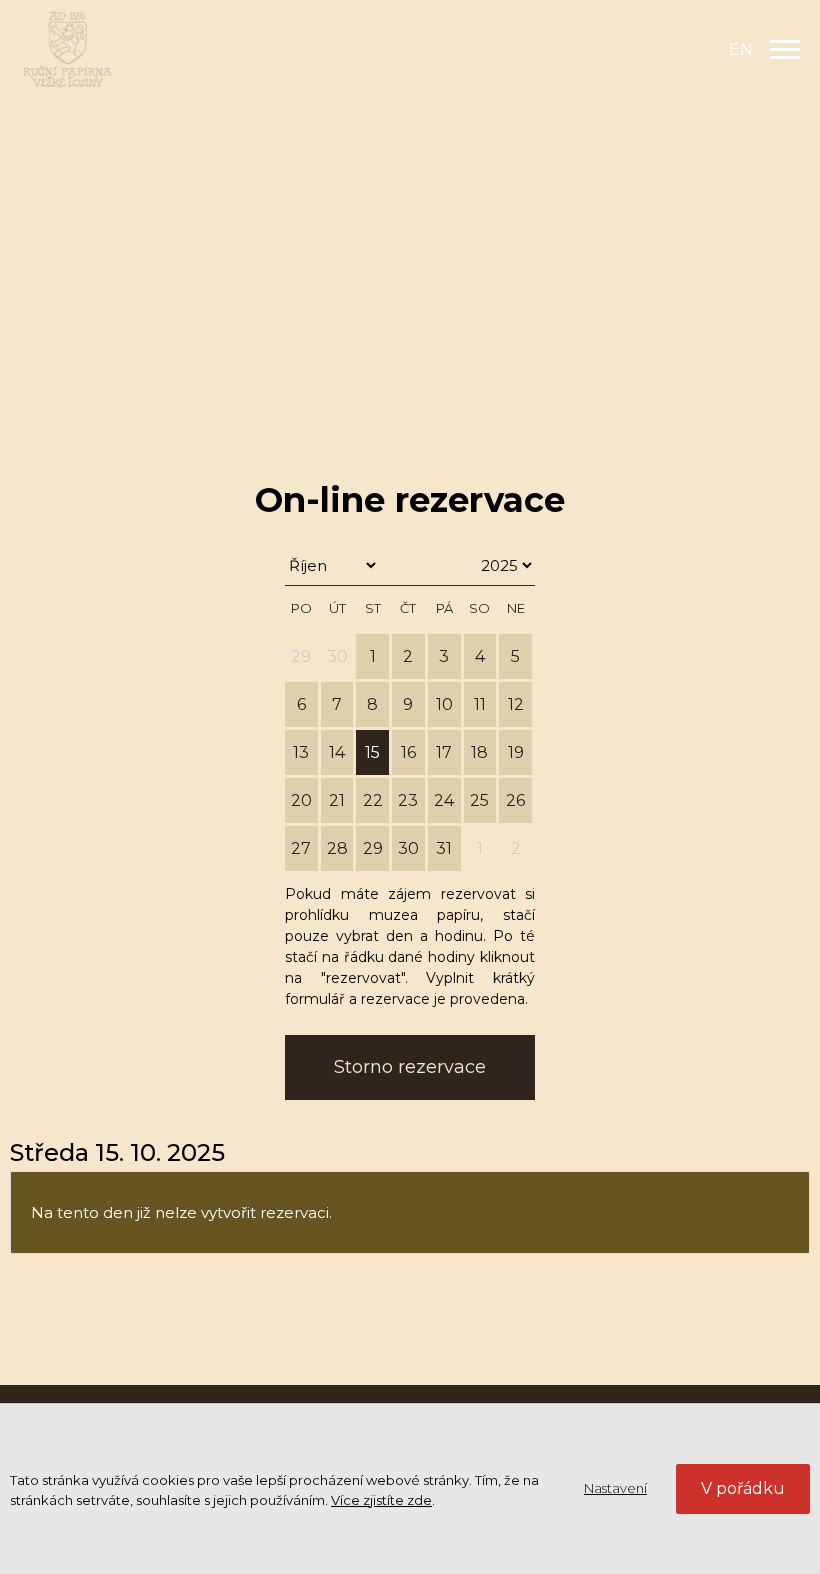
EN (741, 49)
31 (444, 848)
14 (337, 752)
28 (337, 848)
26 (515, 800)
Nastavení (615, 1488)
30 (408, 848)
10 (444, 704)
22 (373, 800)
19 (516, 752)
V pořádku (743, 1488)
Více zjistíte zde (381, 1500)
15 (372, 752)
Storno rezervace (410, 1067)
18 (479, 752)
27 (301, 848)
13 (301, 752)
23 (408, 800)
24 (444, 800)
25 (479, 800)
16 (408, 752)
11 (480, 704)
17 (444, 752)
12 (516, 704)
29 (373, 848)
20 (301, 800)
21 (337, 800)
